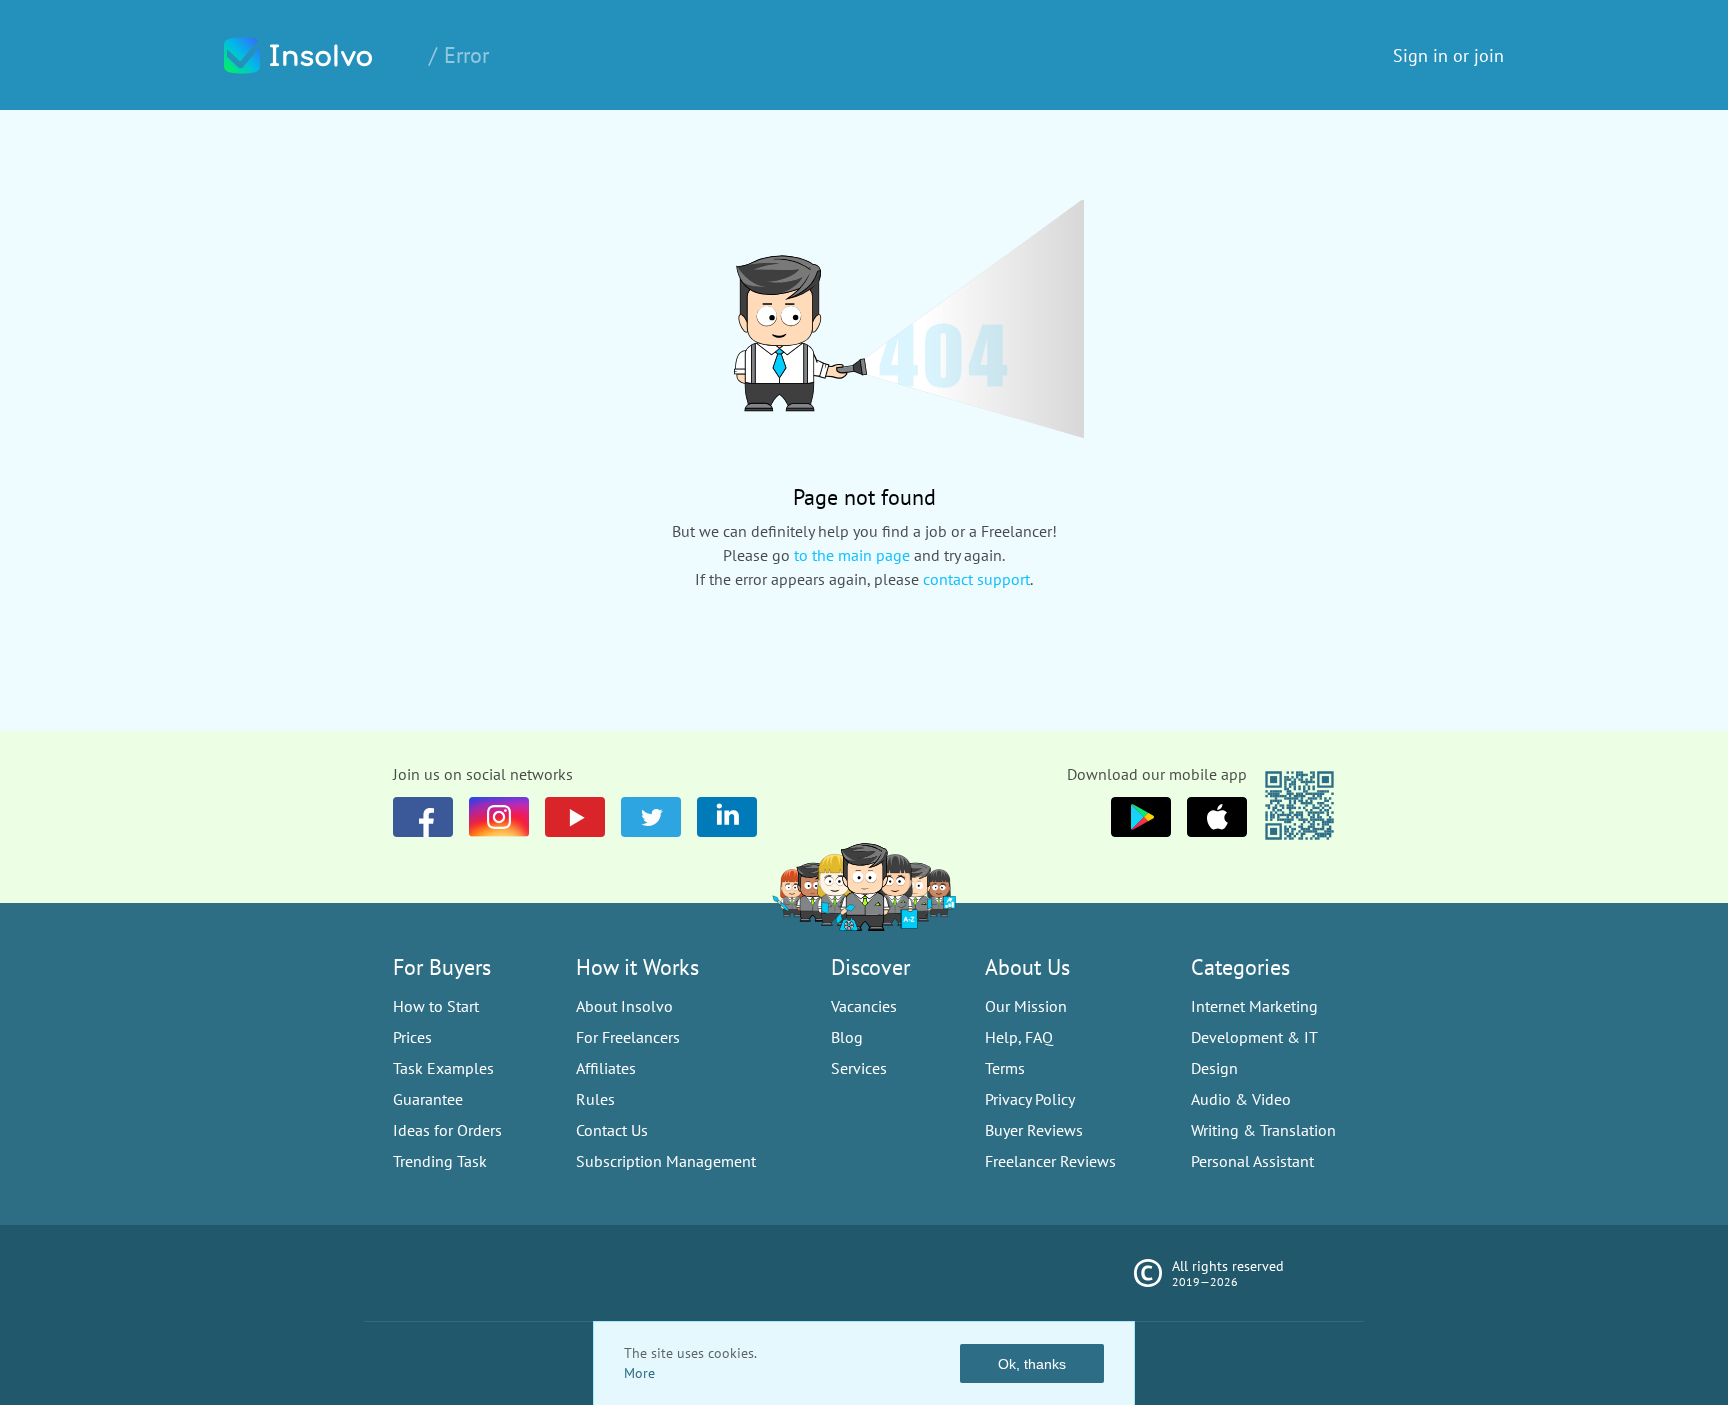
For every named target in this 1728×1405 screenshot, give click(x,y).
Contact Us (612, 1130)
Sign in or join (1448, 55)
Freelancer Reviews (1050, 1161)
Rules (595, 1099)
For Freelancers (628, 1037)
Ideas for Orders (447, 1130)
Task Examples (443, 1068)
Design (1214, 1068)
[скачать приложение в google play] (1217, 817)
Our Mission (1026, 1006)
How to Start (436, 1006)
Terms (1005, 1068)
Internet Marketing (1254, 1006)
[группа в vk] (499, 817)
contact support (976, 579)
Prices (412, 1037)
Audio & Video (1241, 1099)
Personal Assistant (1252, 1161)
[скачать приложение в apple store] (1141, 817)
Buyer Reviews (1034, 1130)
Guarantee (428, 1099)
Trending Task (440, 1161)
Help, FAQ (1019, 1037)
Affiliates (606, 1068)
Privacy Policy (1030, 1099)
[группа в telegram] (651, 817)
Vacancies (864, 1006)
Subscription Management (666, 1161)
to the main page (852, 555)
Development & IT (1254, 1037)
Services (859, 1068)
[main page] (319, 55)
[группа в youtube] (727, 817)
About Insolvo (624, 1006)
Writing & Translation (1263, 1130)
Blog (847, 1037)
